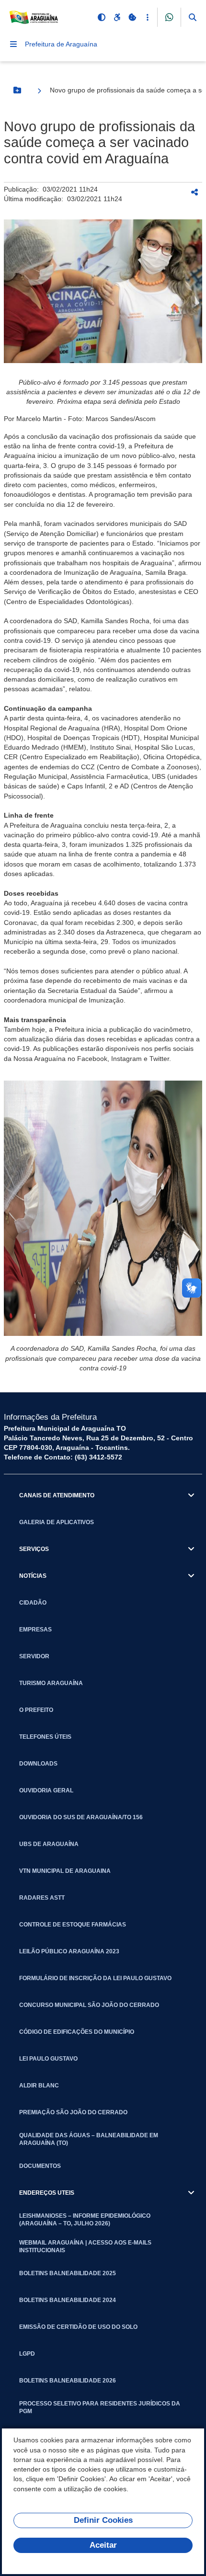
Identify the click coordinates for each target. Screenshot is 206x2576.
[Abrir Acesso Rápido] (148, 17)
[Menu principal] (13, 44)
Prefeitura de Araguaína (61, 44)
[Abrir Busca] (193, 17)
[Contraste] (102, 17)
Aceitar (103, 2545)
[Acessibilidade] (117, 17)
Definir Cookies (103, 2520)
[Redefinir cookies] (132, 17)
